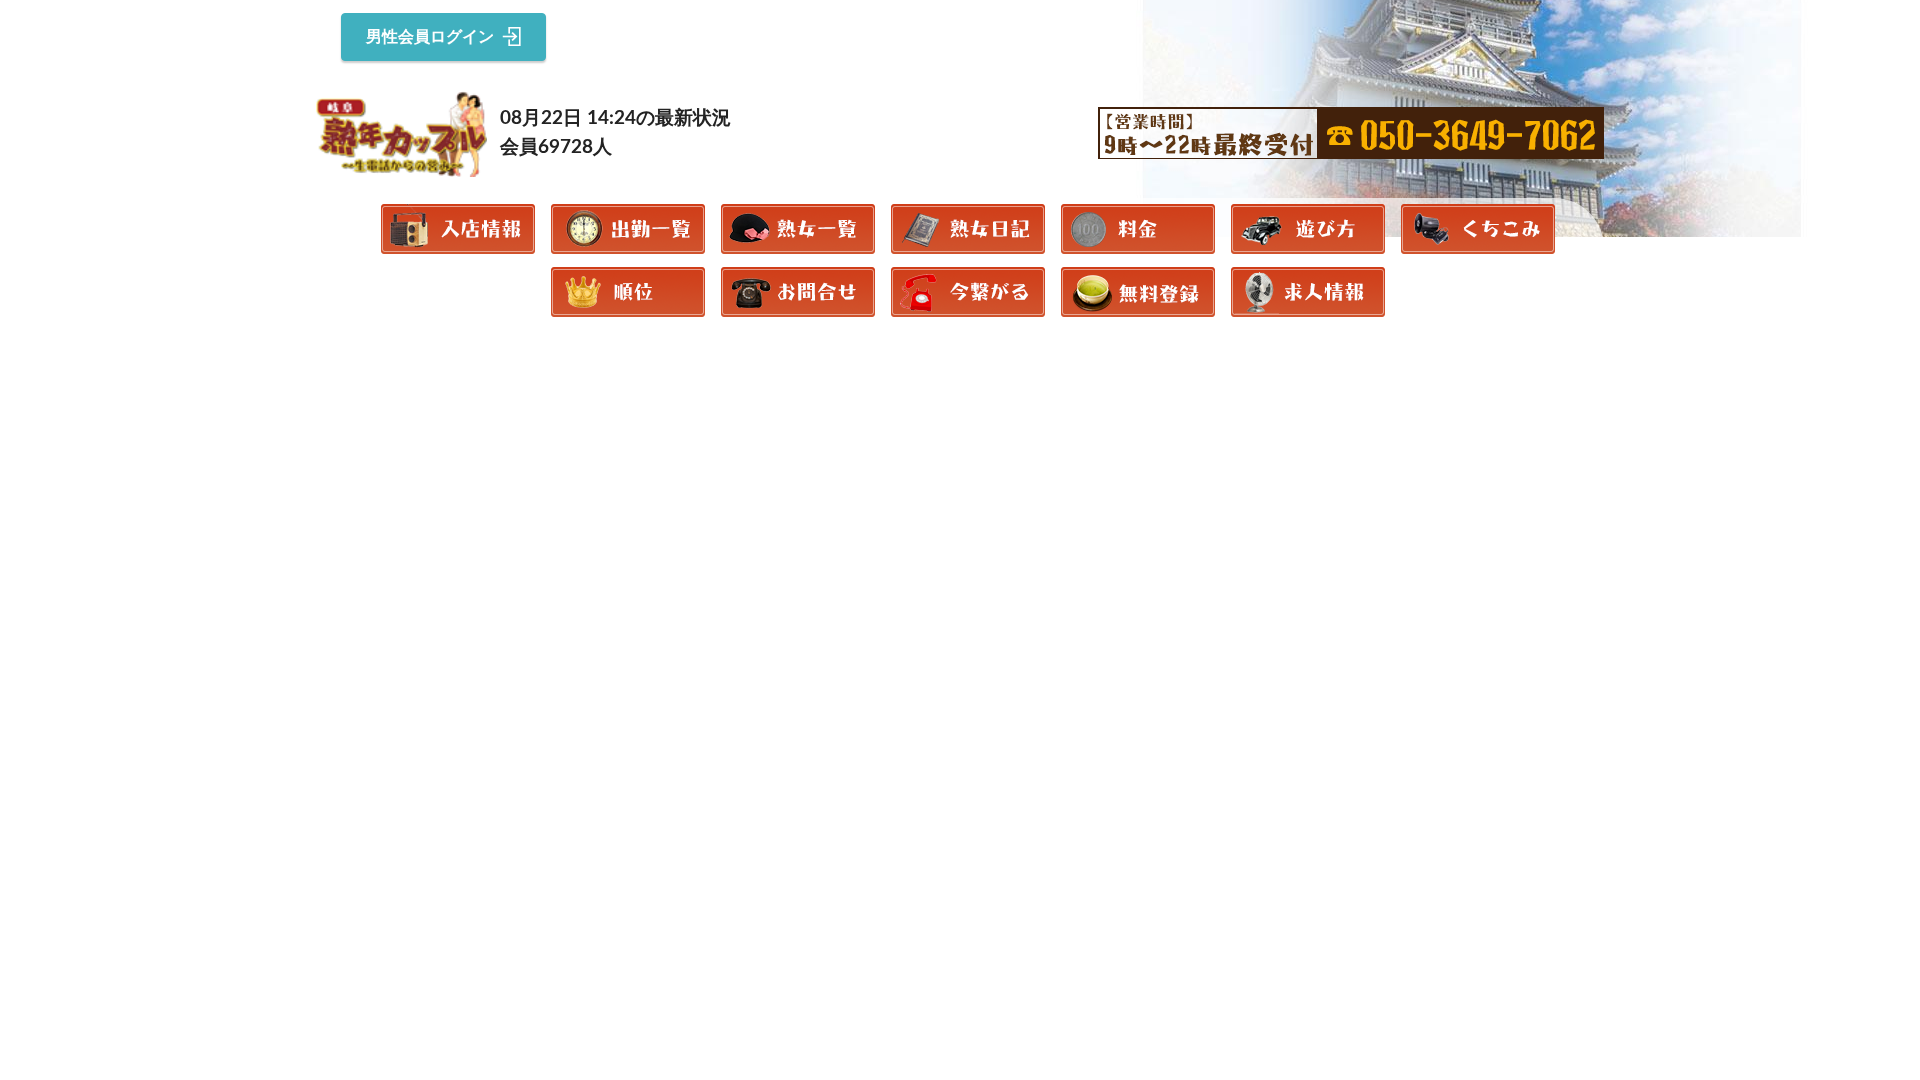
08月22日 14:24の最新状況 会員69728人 (615, 133)
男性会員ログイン (430, 37)
